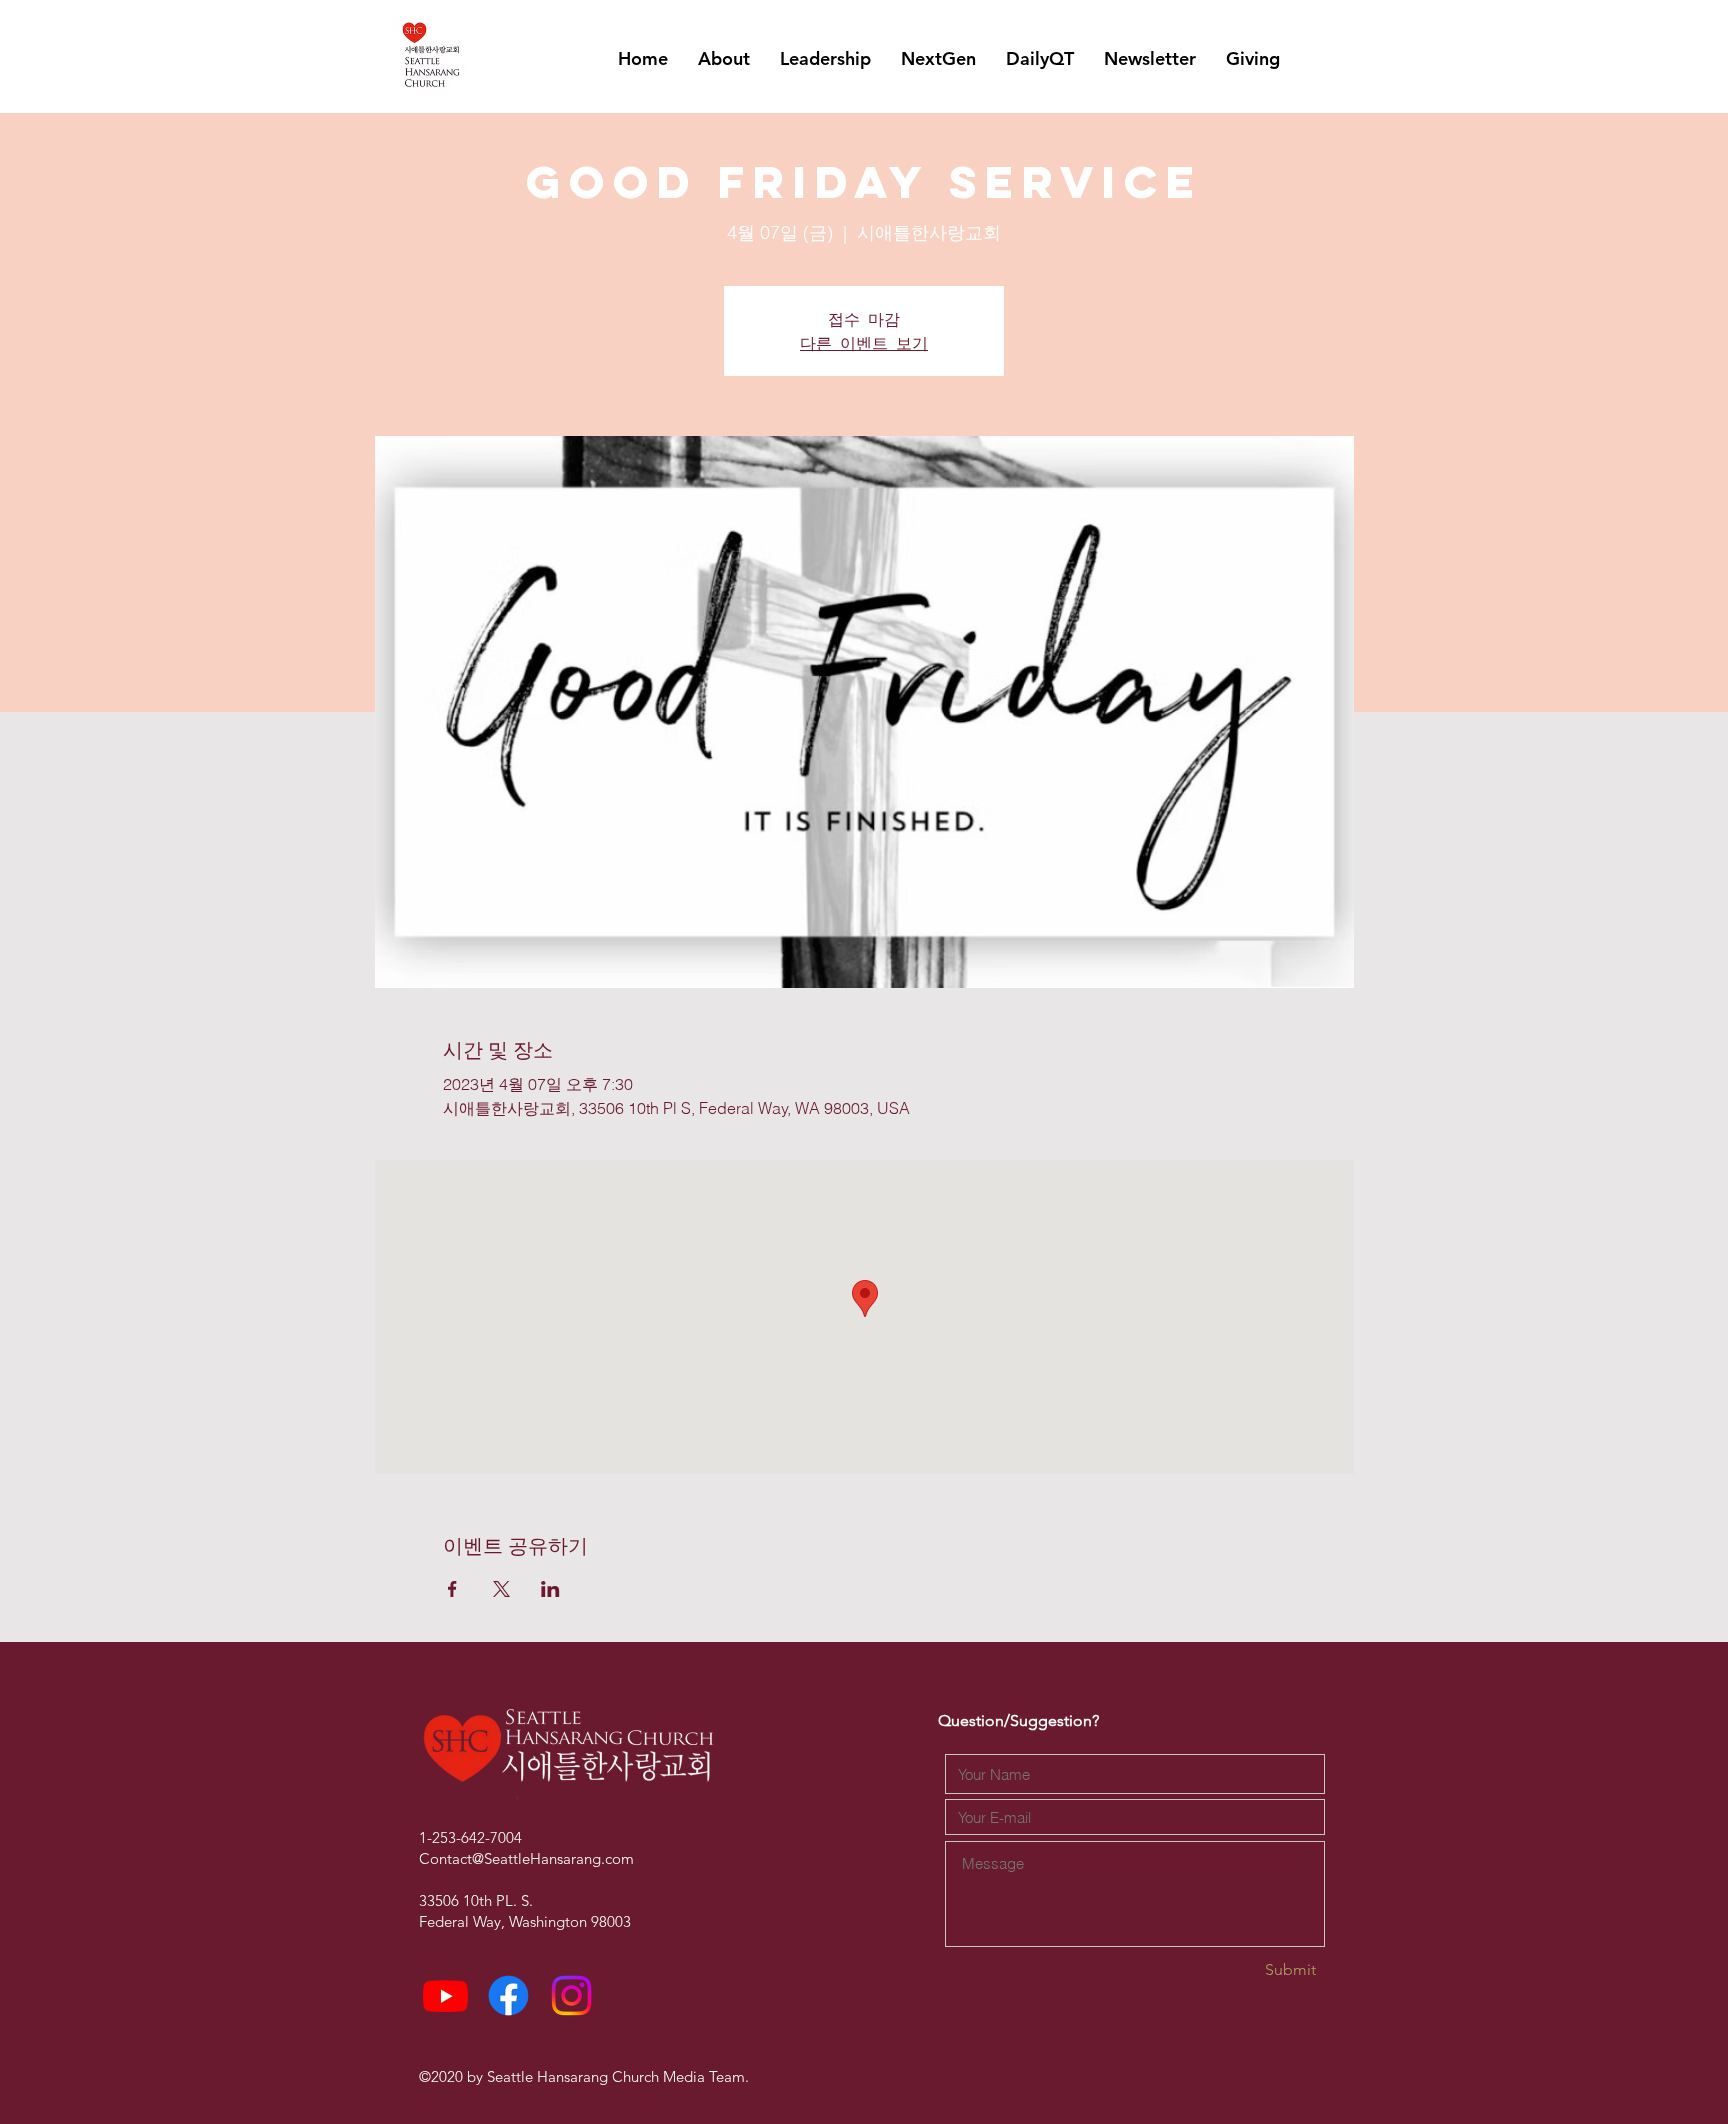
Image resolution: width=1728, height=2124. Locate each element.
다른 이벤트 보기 (864, 342)
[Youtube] (445, 1995)
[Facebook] (508, 1995)
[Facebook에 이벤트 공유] (452, 1589)
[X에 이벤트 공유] (501, 1589)
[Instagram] (571, 1995)
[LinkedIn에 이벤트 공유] (550, 1589)
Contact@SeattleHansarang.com (526, 1858)
